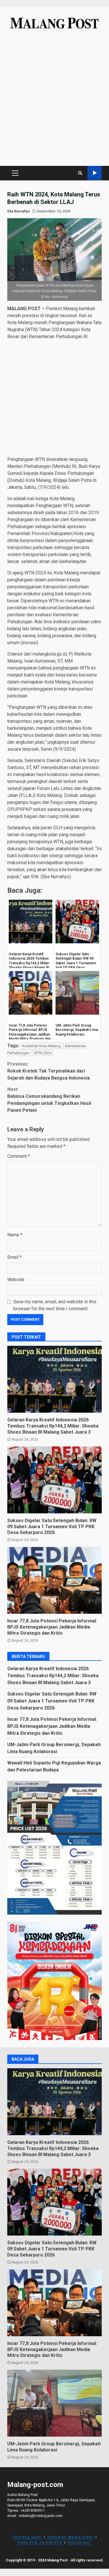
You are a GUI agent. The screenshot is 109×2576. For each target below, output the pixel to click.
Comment (19, 1156)
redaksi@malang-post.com (41, 2516)
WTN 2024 (43, 1053)
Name (15, 1235)
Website (16, 1280)
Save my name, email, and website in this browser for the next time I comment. (55, 1305)
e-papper (95, 173)
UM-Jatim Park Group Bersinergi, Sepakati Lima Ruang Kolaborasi (54, 2403)
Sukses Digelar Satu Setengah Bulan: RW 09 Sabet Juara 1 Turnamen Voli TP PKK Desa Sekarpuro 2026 (54, 1480)
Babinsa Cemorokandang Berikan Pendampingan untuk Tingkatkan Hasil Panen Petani (49, 1100)
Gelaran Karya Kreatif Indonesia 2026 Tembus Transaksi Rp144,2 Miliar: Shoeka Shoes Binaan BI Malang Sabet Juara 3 (54, 1379)
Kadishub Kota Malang (41, 1046)
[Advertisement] (54, 101)
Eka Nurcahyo (19, 211)
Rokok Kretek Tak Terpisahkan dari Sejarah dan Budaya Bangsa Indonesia (49, 1071)
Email (14, 1257)
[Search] (80, 173)
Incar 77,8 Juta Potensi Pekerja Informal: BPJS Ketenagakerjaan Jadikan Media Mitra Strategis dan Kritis (54, 1580)
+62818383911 (33, 2511)
